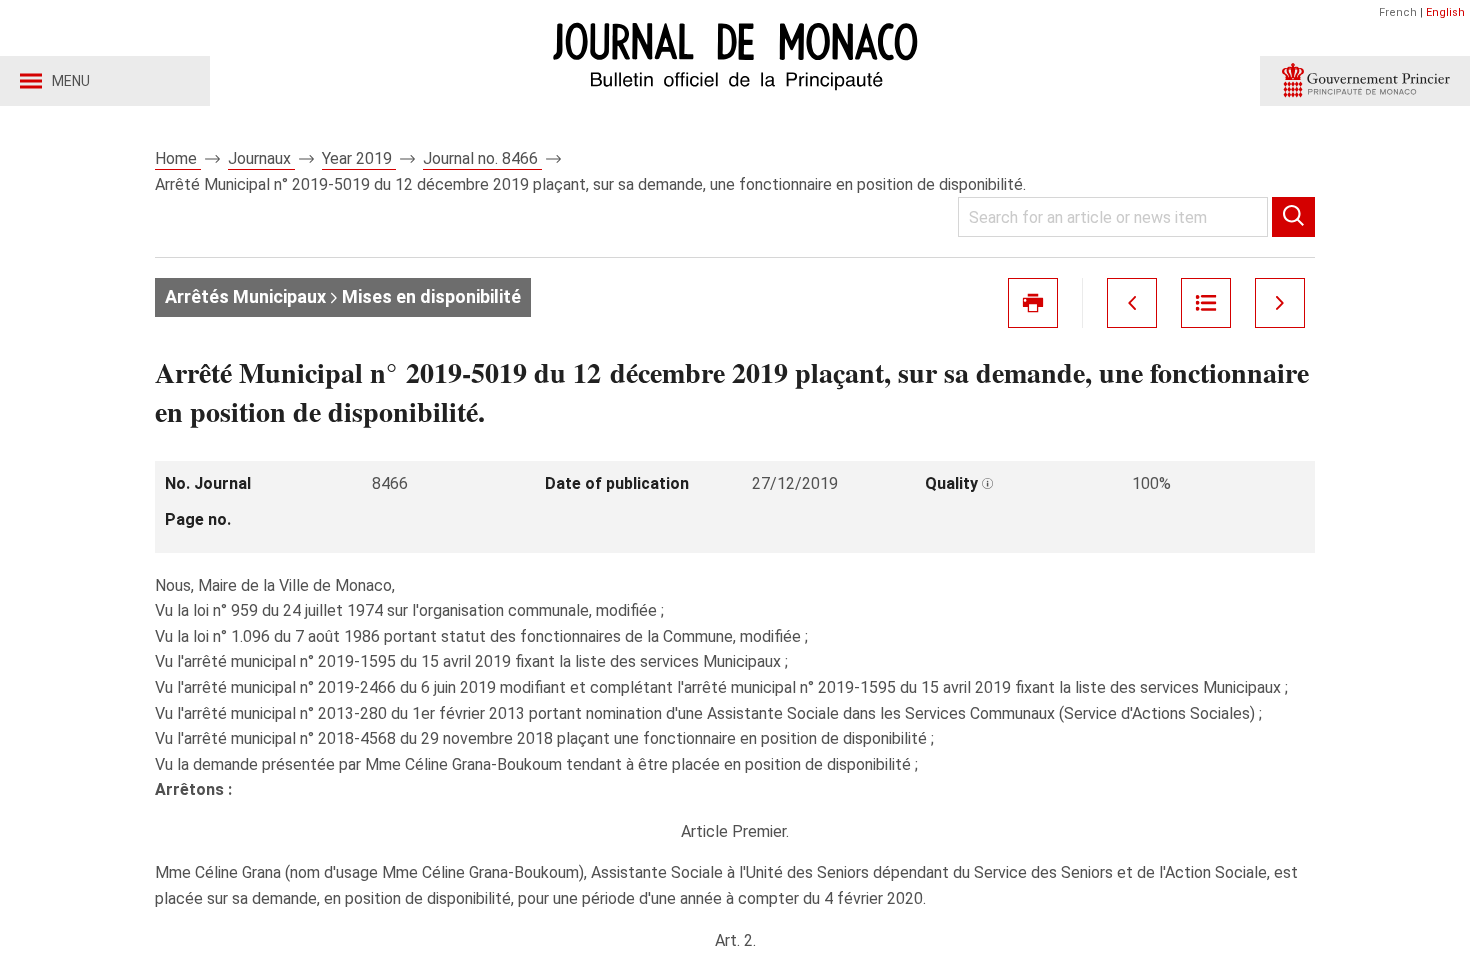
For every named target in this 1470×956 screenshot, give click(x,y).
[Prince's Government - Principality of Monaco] (1365, 81)
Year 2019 (359, 158)
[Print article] (1033, 303)
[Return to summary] (1206, 303)
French (1398, 12)
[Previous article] (1132, 303)
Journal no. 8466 (482, 158)
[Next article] (1280, 303)
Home (178, 158)
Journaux (261, 158)
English (1445, 12)
